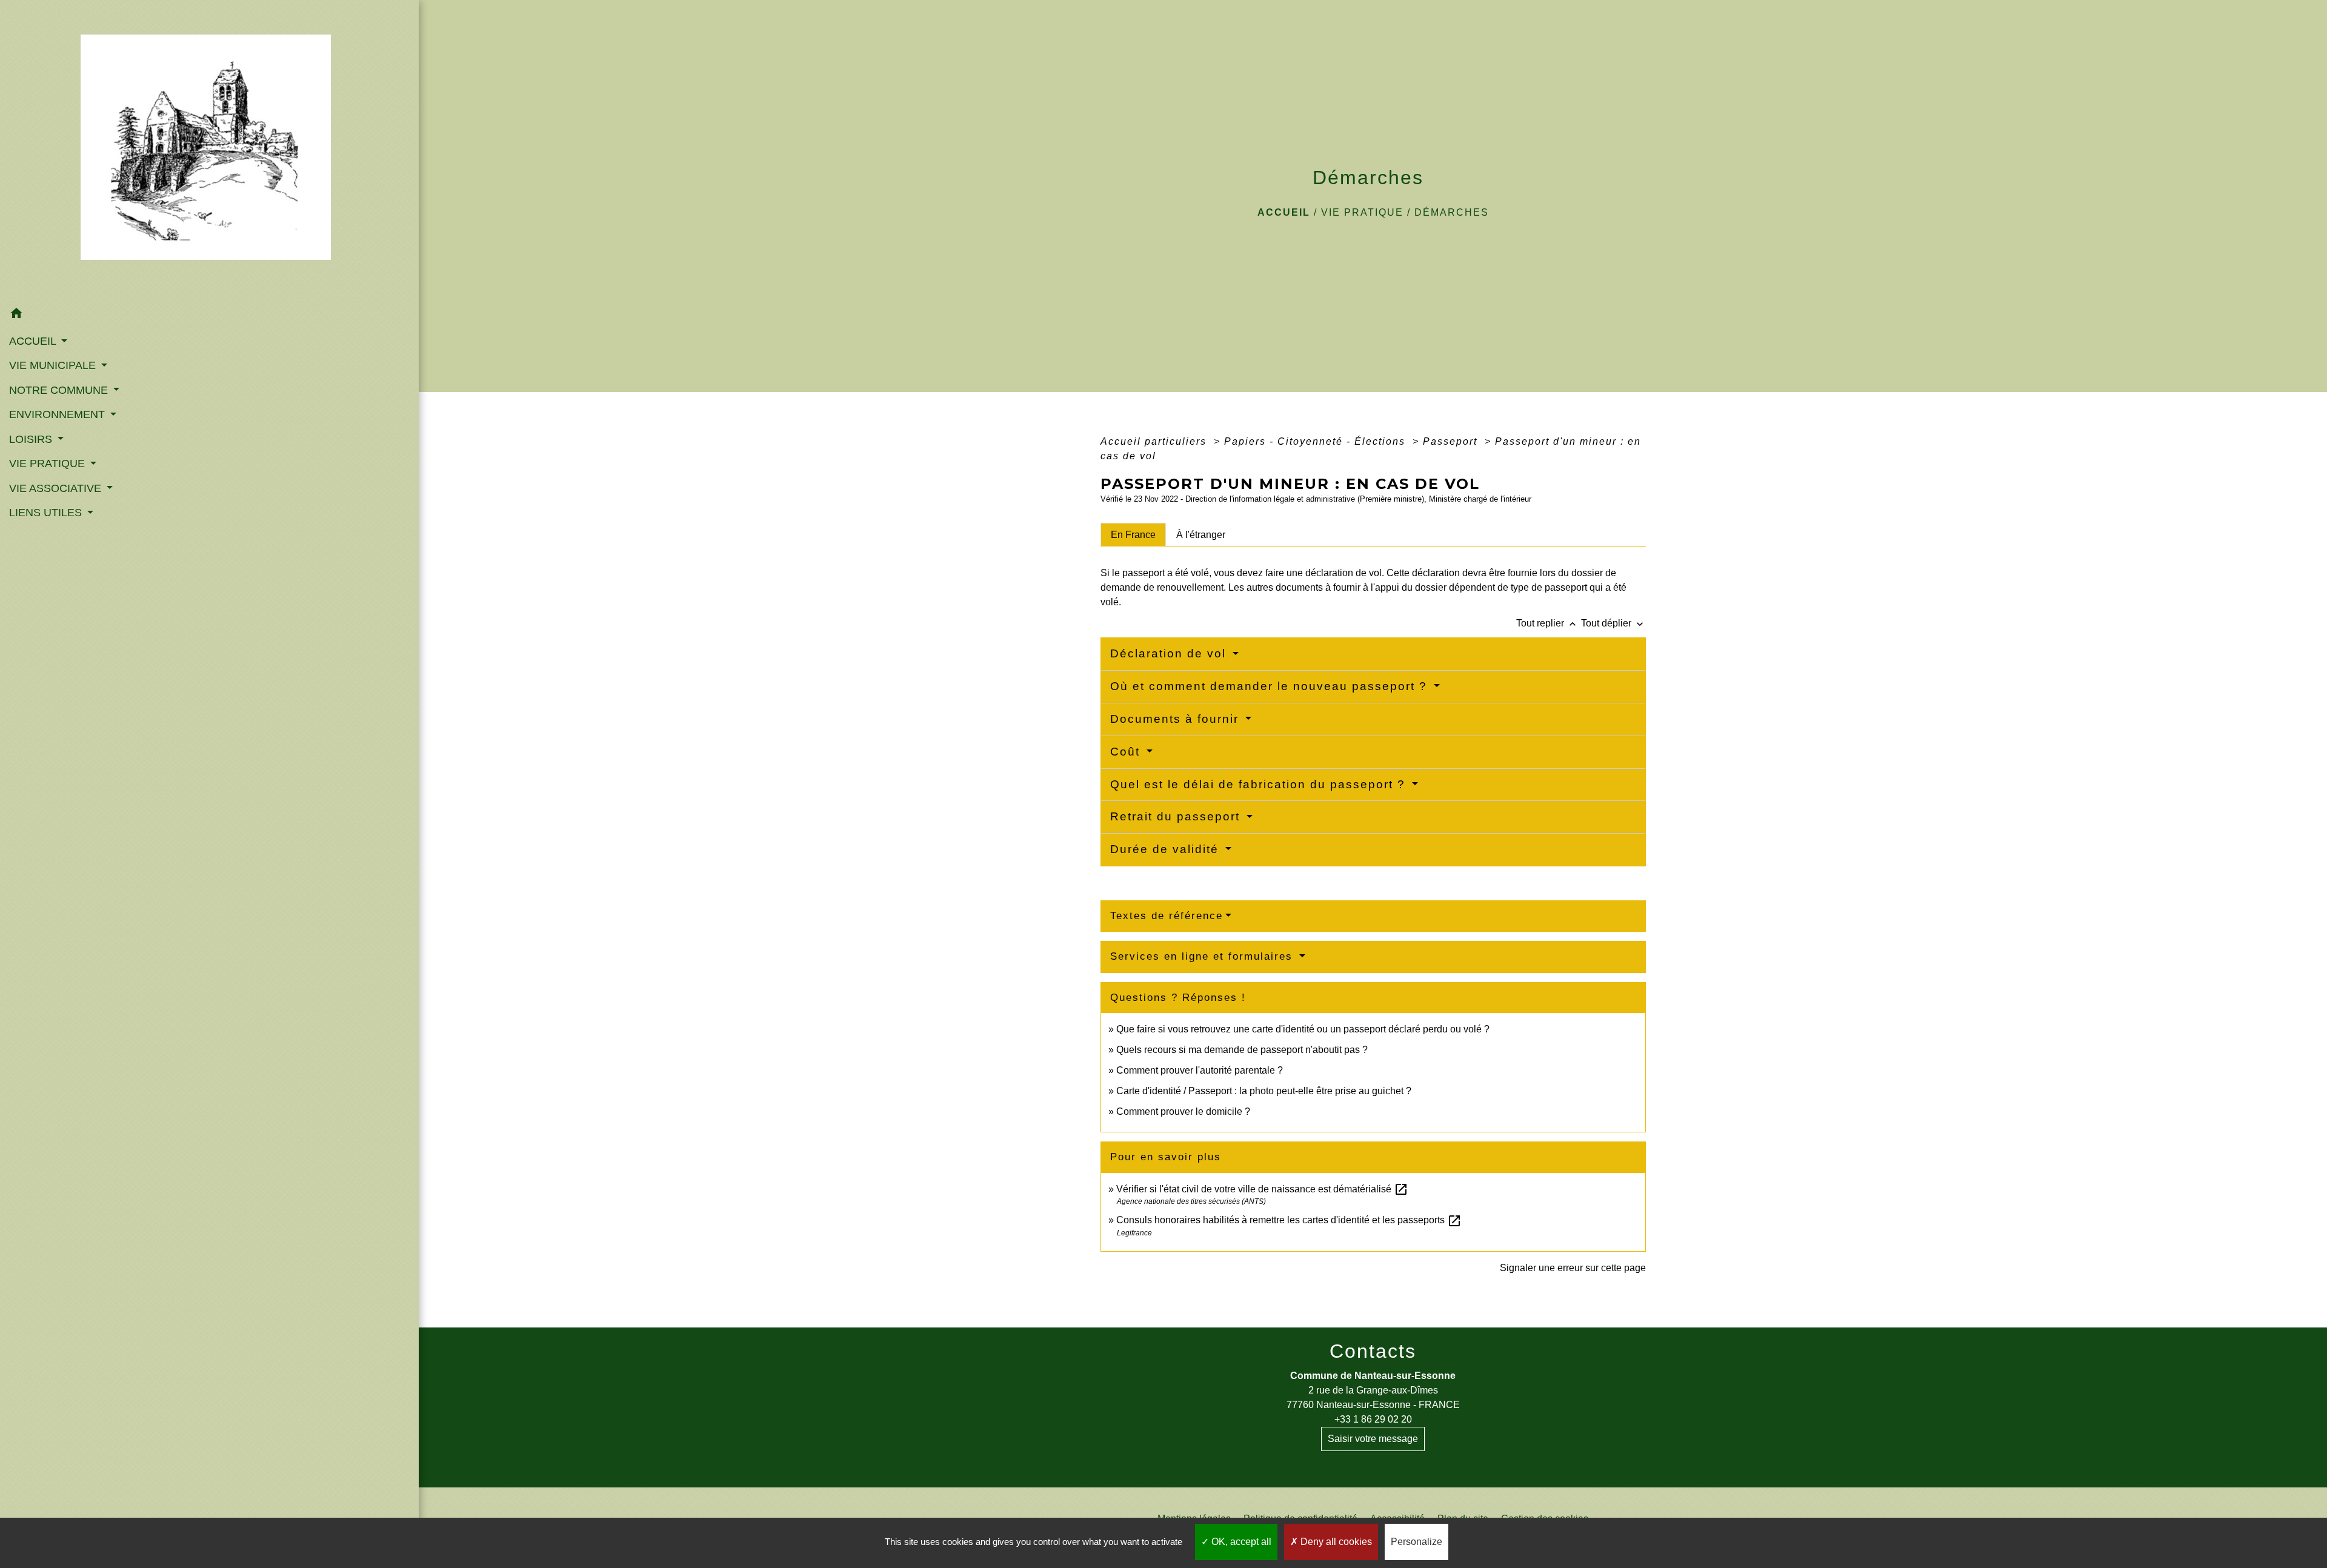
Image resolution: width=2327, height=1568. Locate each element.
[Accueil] (209, 151)
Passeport (1452, 441)
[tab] (1133, 534)
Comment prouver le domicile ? (1183, 1111)
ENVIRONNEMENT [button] (58, 414)
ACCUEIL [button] (34, 341)
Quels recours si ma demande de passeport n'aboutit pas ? (1242, 1050)
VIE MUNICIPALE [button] (54, 365)
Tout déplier (1613, 623)
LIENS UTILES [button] (47, 513)
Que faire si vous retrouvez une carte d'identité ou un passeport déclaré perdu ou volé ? (1303, 1029)
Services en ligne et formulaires (1203, 956)
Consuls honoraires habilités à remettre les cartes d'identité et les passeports (1289, 1220)
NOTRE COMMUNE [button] (60, 390)
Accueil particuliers (1155, 441)
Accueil (1284, 212)
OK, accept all (1240, 1542)
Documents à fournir (1177, 719)
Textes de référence (1167, 916)
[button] (209, 315)
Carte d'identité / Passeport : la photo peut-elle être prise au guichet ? (1264, 1091)
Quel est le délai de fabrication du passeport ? (1260, 784)
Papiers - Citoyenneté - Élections (1317, 441)
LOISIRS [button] (32, 439)
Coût (1127, 752)
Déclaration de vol (1170, 653)
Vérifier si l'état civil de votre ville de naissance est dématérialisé (1262, 1189)
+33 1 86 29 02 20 (1373, 1419)
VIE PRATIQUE (1362, 212)
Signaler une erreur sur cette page (1573, 1268)
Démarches (1452, 212)
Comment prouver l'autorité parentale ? (1200, 1070)
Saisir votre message (1373, 1439)
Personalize (1417, 1542)
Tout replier (1547, 623)
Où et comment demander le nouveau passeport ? (1271, 686)
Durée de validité (1167, 849)
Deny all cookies (1335, 1542)
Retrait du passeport (1177, 816)
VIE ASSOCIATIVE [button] (57, 488)
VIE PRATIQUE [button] (48, 463)
